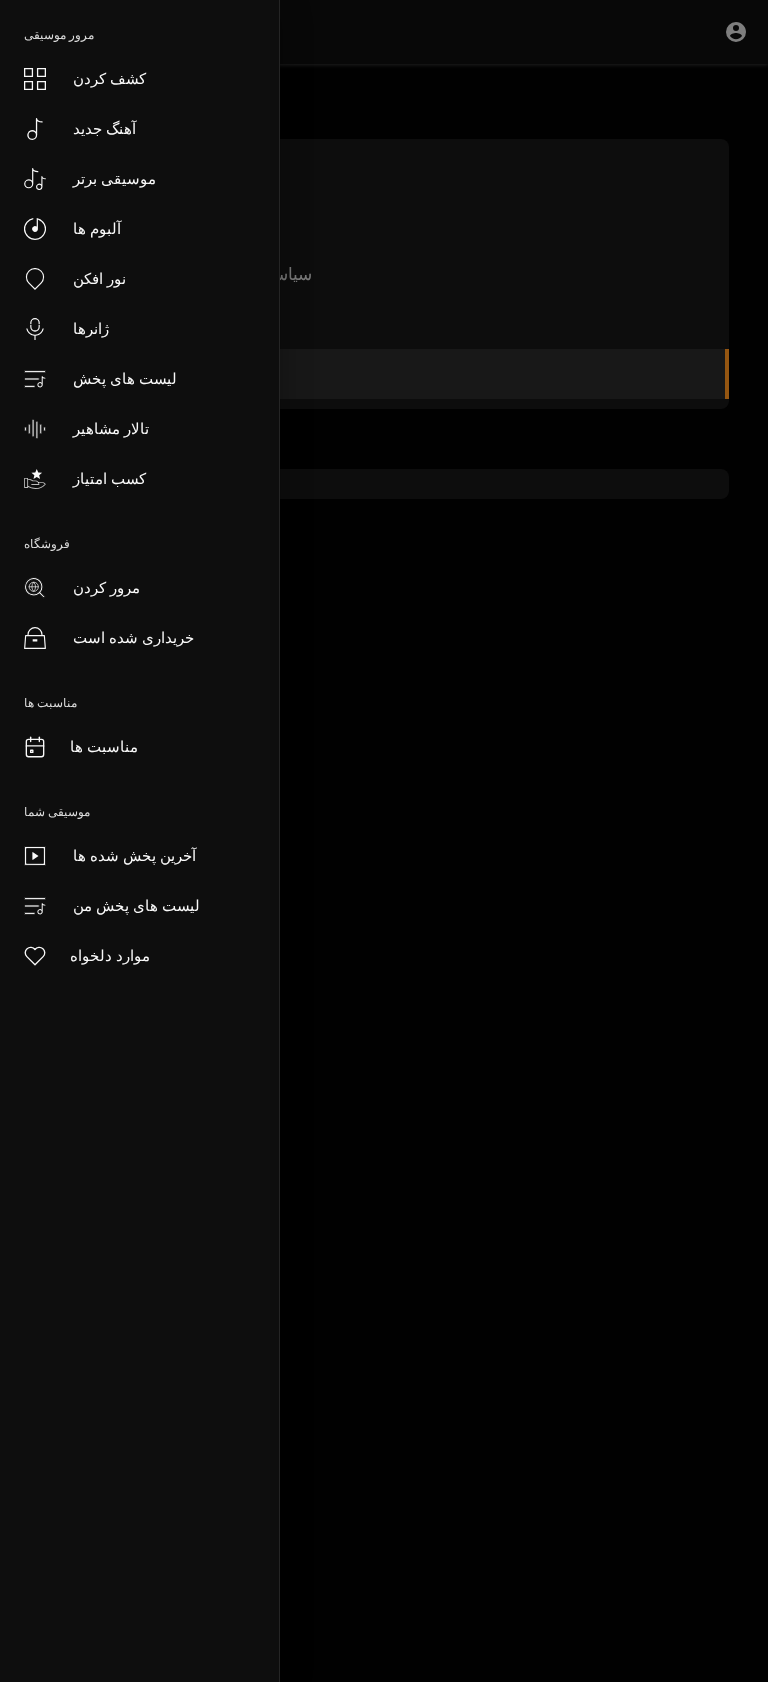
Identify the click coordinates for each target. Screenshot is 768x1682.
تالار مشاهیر (111, 428)
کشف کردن (109, 78)
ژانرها (91, 328)
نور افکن (99, 278)
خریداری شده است (133, 637)
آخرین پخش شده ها (134, 855)
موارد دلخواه (110, 955)
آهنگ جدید (104, 128)
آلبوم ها (97, 228)
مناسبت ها (104, 746)
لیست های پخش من (136, 905)
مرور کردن (106, 587)
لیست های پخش (125, 378)
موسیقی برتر (114, 178)
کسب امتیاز (109, 478)
